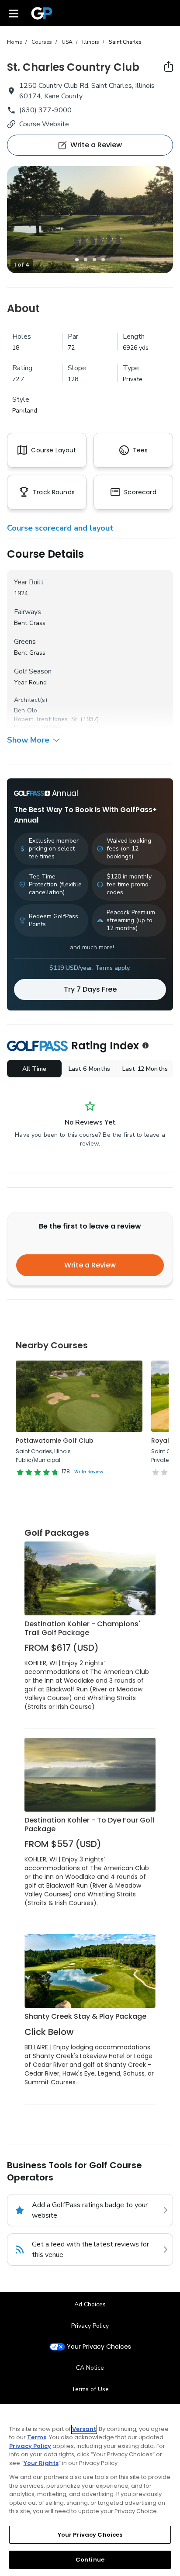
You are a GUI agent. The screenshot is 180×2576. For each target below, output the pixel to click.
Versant (84, 2429)
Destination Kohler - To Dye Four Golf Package (90, 1824)
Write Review (89, 1472)
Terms (37, 2437)
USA (67, 42)
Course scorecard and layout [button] (60, 528)
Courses (42, 42)
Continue (90, 2560)
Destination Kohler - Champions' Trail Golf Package (82, 1628)
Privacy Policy (90, 2326)
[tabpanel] (90, 220)
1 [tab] (77, 260)
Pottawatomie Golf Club (55, 1441)
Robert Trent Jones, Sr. (46, 719)
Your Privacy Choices (99, 2347)
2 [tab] (86, 260)
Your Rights (41, 2463)
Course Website (44, 124)
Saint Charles (125, 42)
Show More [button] (28, 740)
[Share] (169, 66)
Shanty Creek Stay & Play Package (85, 2016)
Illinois (91, 42)
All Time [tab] (34, 1069)
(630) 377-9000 (45, 110)
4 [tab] (103, 260)
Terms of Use (90, 2389)
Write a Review (90, 1265)
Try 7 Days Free (90, 989)
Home (14, 42)
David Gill (28, 728)
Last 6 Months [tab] (90, 1069)
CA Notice (90, 2368)
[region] (90, 2490)
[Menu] (14, 13)
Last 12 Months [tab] (145, 1069)
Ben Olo (26, 710)
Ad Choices (90, 2304)
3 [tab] (94, 260)
